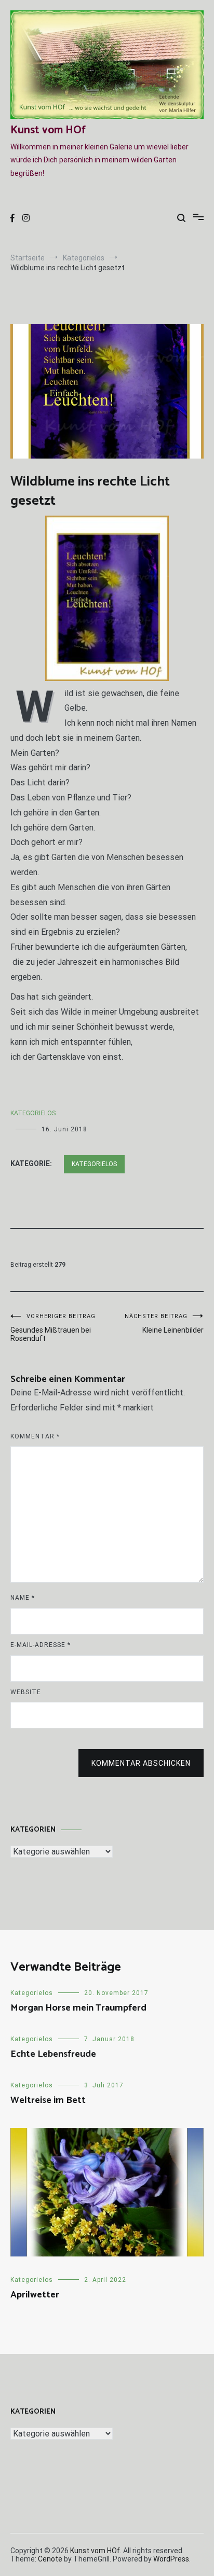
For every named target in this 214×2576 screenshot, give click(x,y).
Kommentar (35, 1436)
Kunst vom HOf (48, 130)
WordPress (171, 2559)
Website (26, 1692)
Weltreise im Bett (48, 2100)
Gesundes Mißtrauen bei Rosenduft (53, 1328)
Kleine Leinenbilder (164, 1324)
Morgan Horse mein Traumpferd (78, 2008)
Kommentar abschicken (141, 1763)
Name (23, 1598)
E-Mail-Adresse (41, 1645)
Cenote (50, 2559)
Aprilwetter (35, 2295)
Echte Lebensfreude (53, 2054)
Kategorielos (33, 1113)
